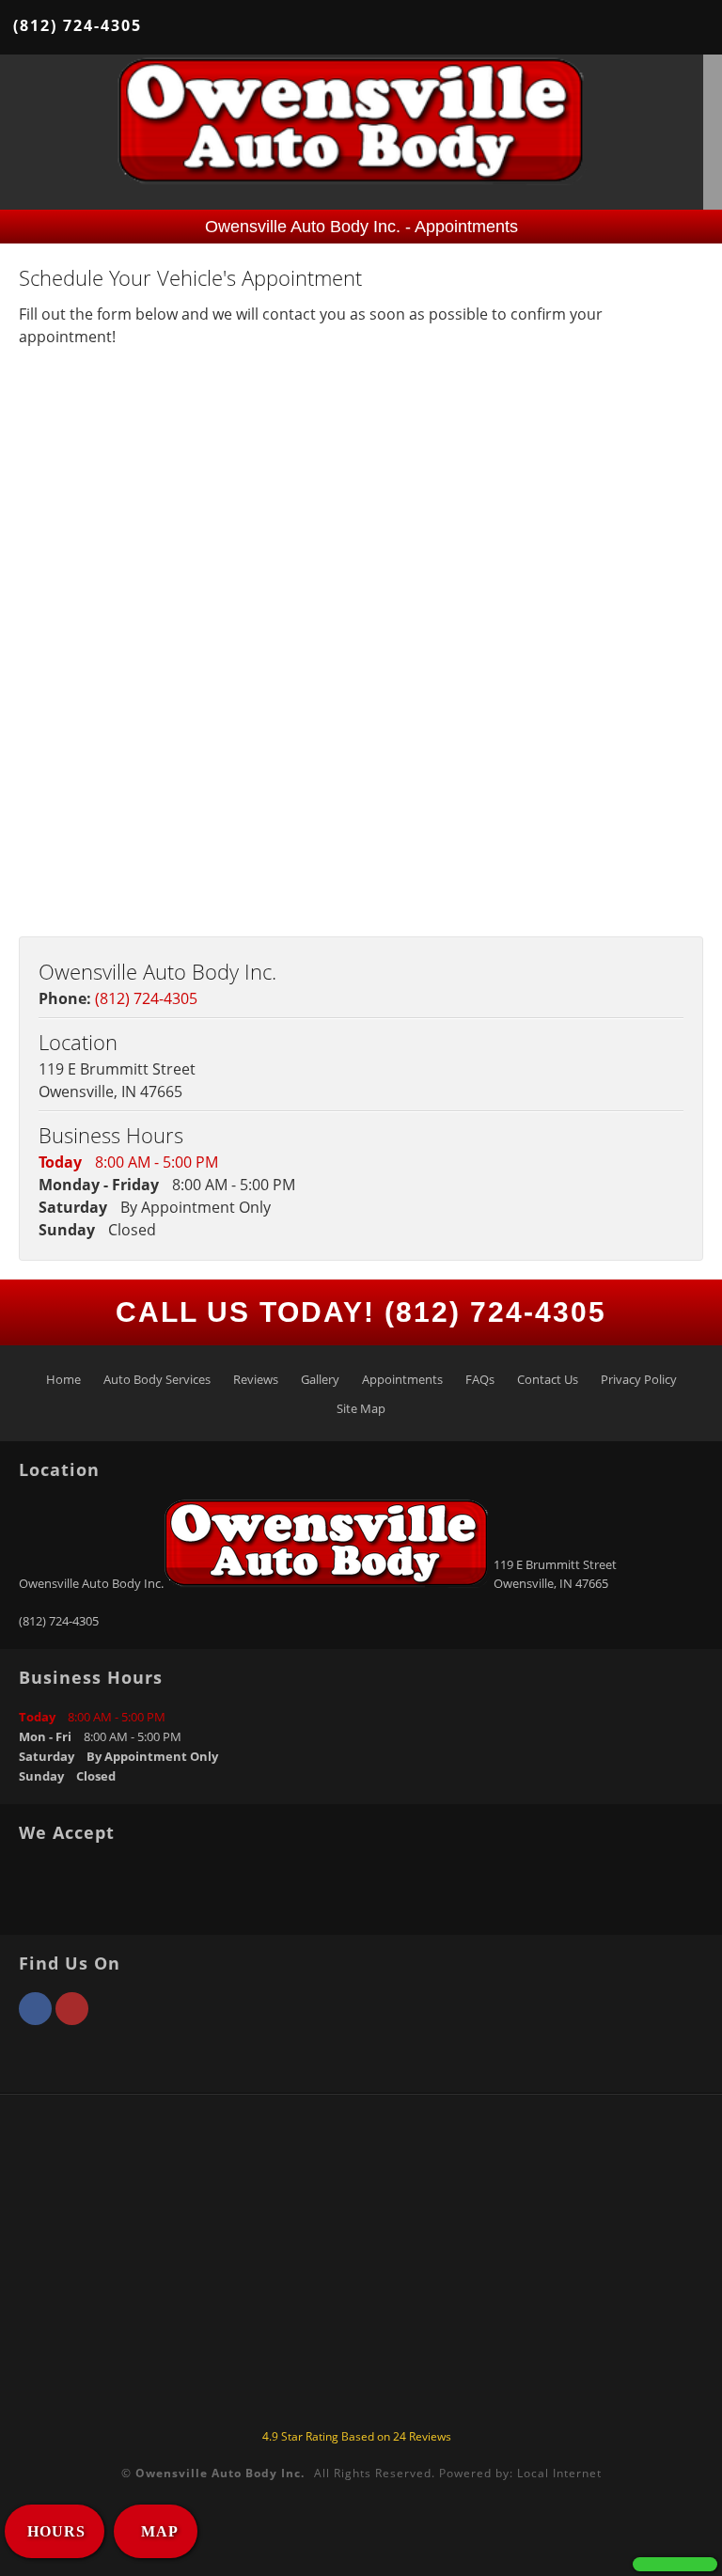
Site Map (361, 1408)
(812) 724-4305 (78, 25)
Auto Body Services (157, 1379)
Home (63, 1379)
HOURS (56, 2531)
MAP (157, 2531)
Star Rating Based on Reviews (357, 2436)
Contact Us (548, 1379)
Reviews (256, 1379)
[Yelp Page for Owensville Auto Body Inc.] (72, 2019)
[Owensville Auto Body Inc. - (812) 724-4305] (675, 2564)
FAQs (480, 1379)
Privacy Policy (639, 1379)
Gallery (320, 1379)
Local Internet (559, 2473)
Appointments (402, 1379)
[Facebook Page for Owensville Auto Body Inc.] (35, 2019)
